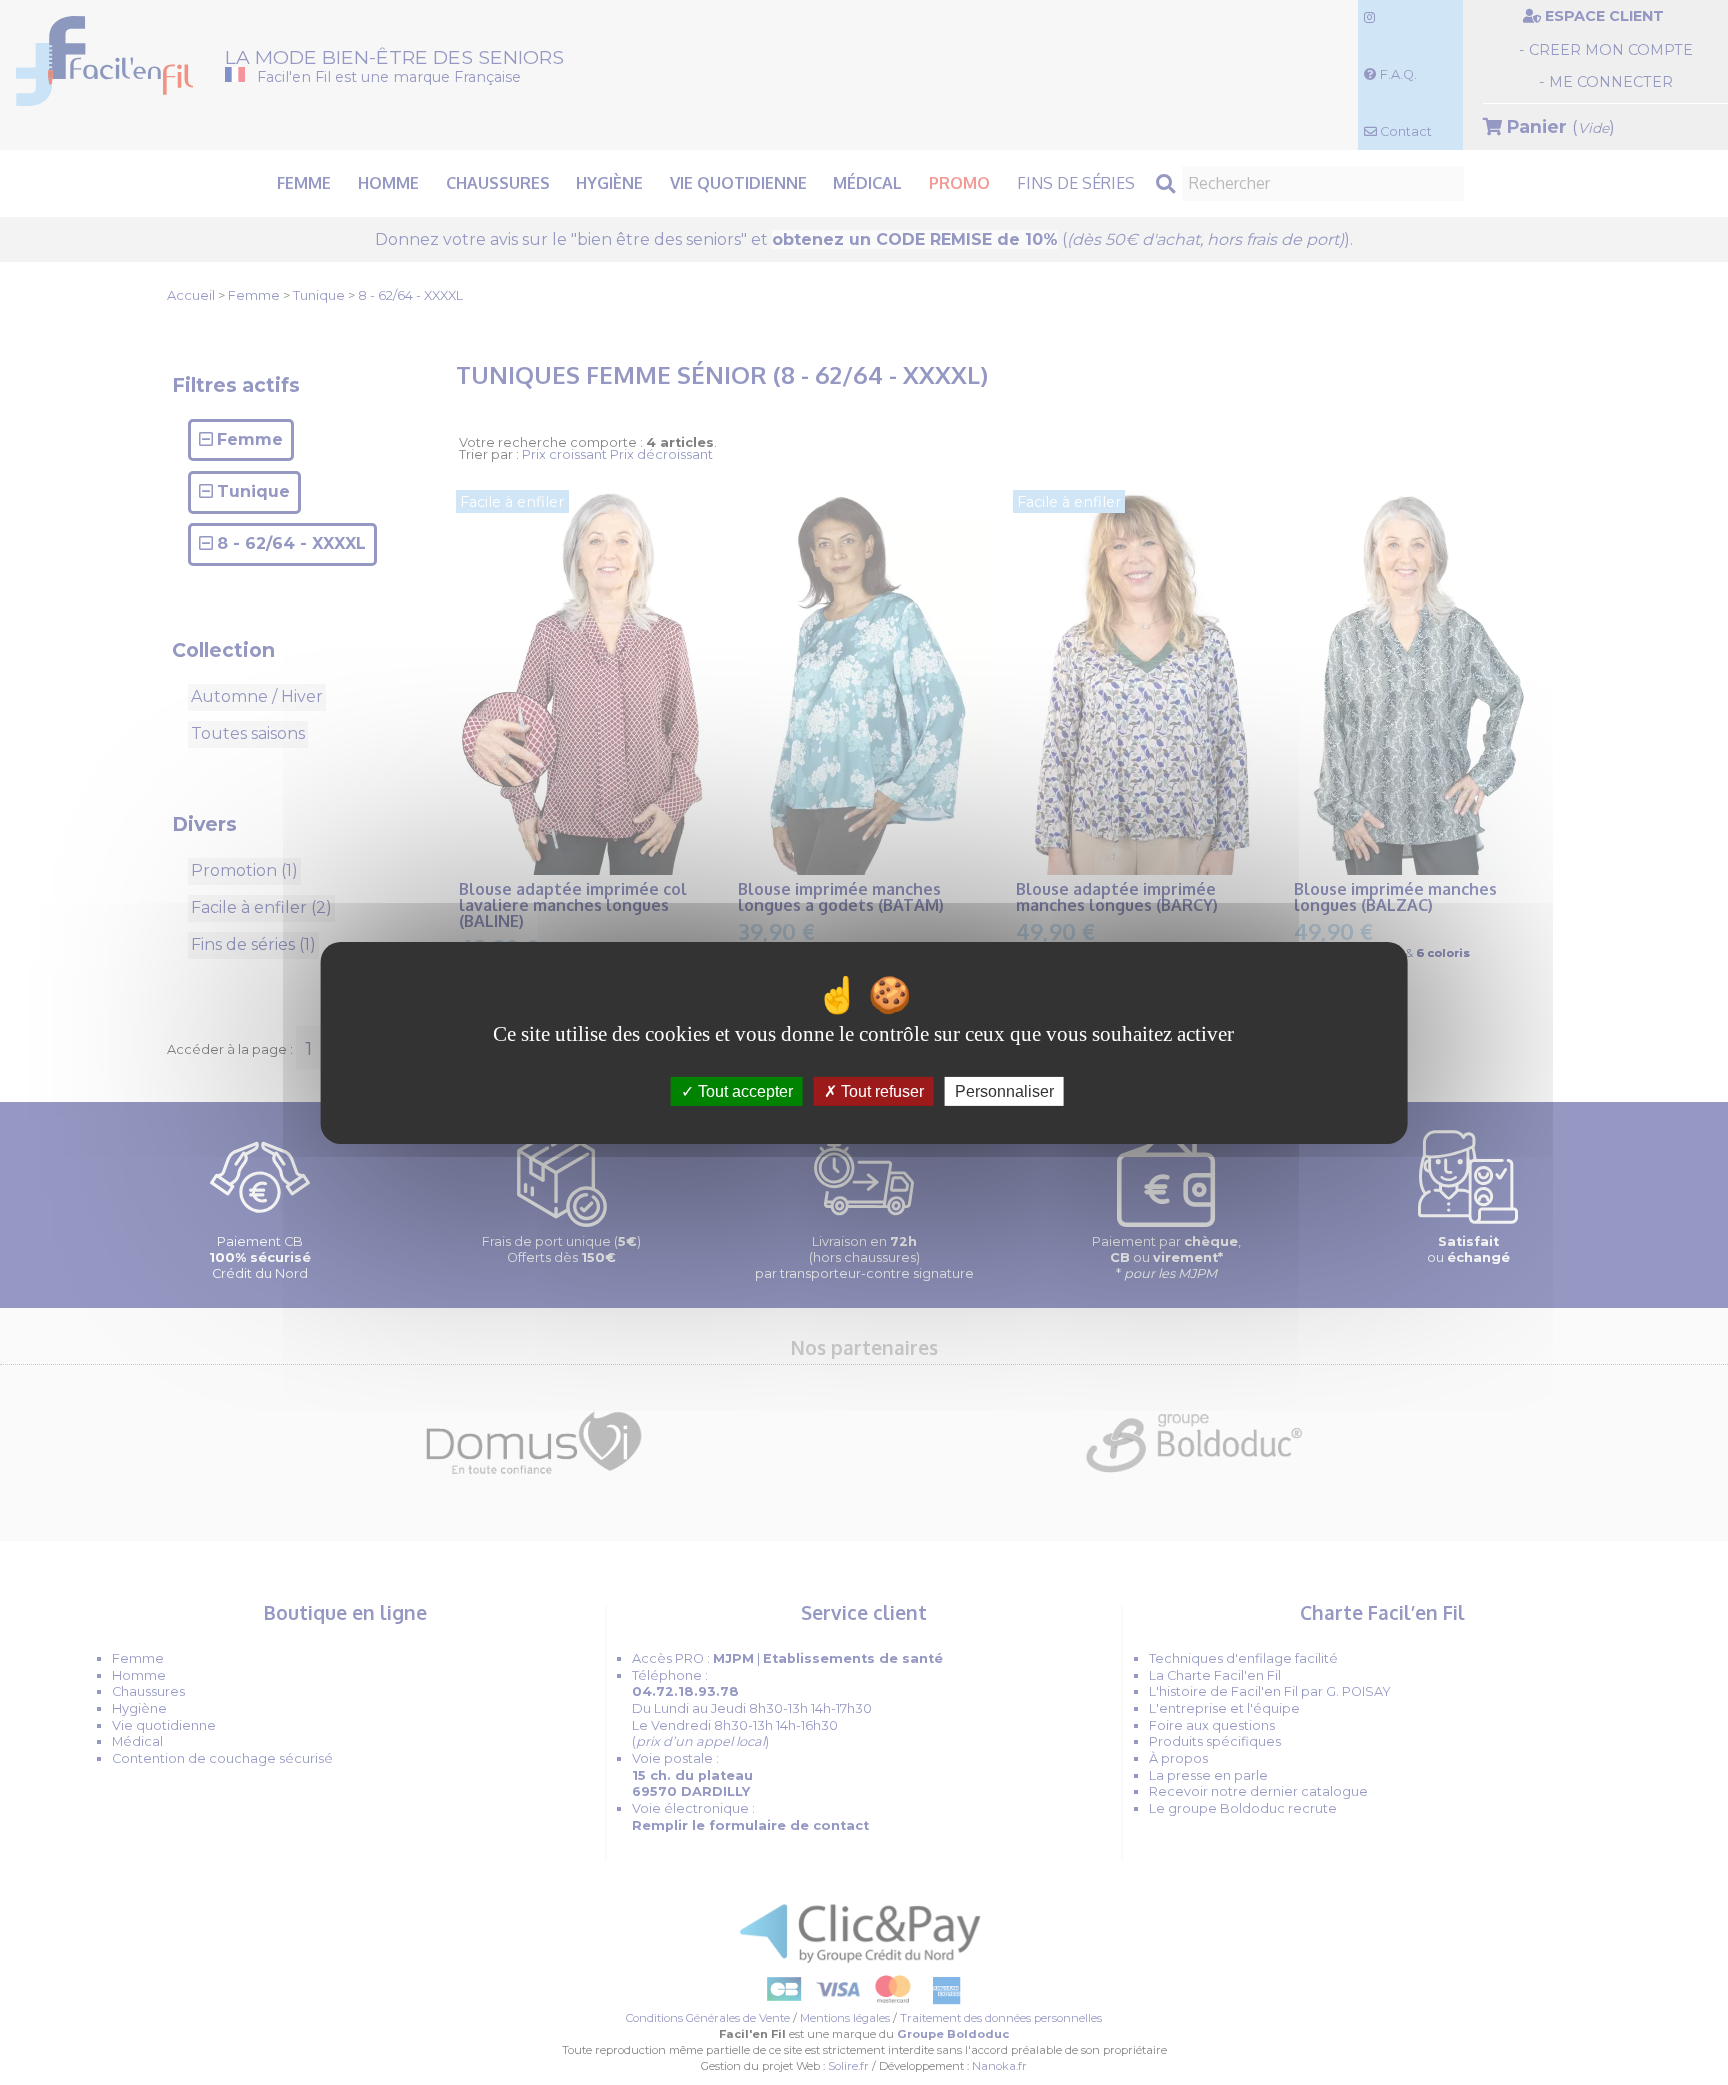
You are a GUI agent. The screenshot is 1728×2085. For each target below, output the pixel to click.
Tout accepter (743, 1090)
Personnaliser (1004, 1090)
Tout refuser (880, 1090)
